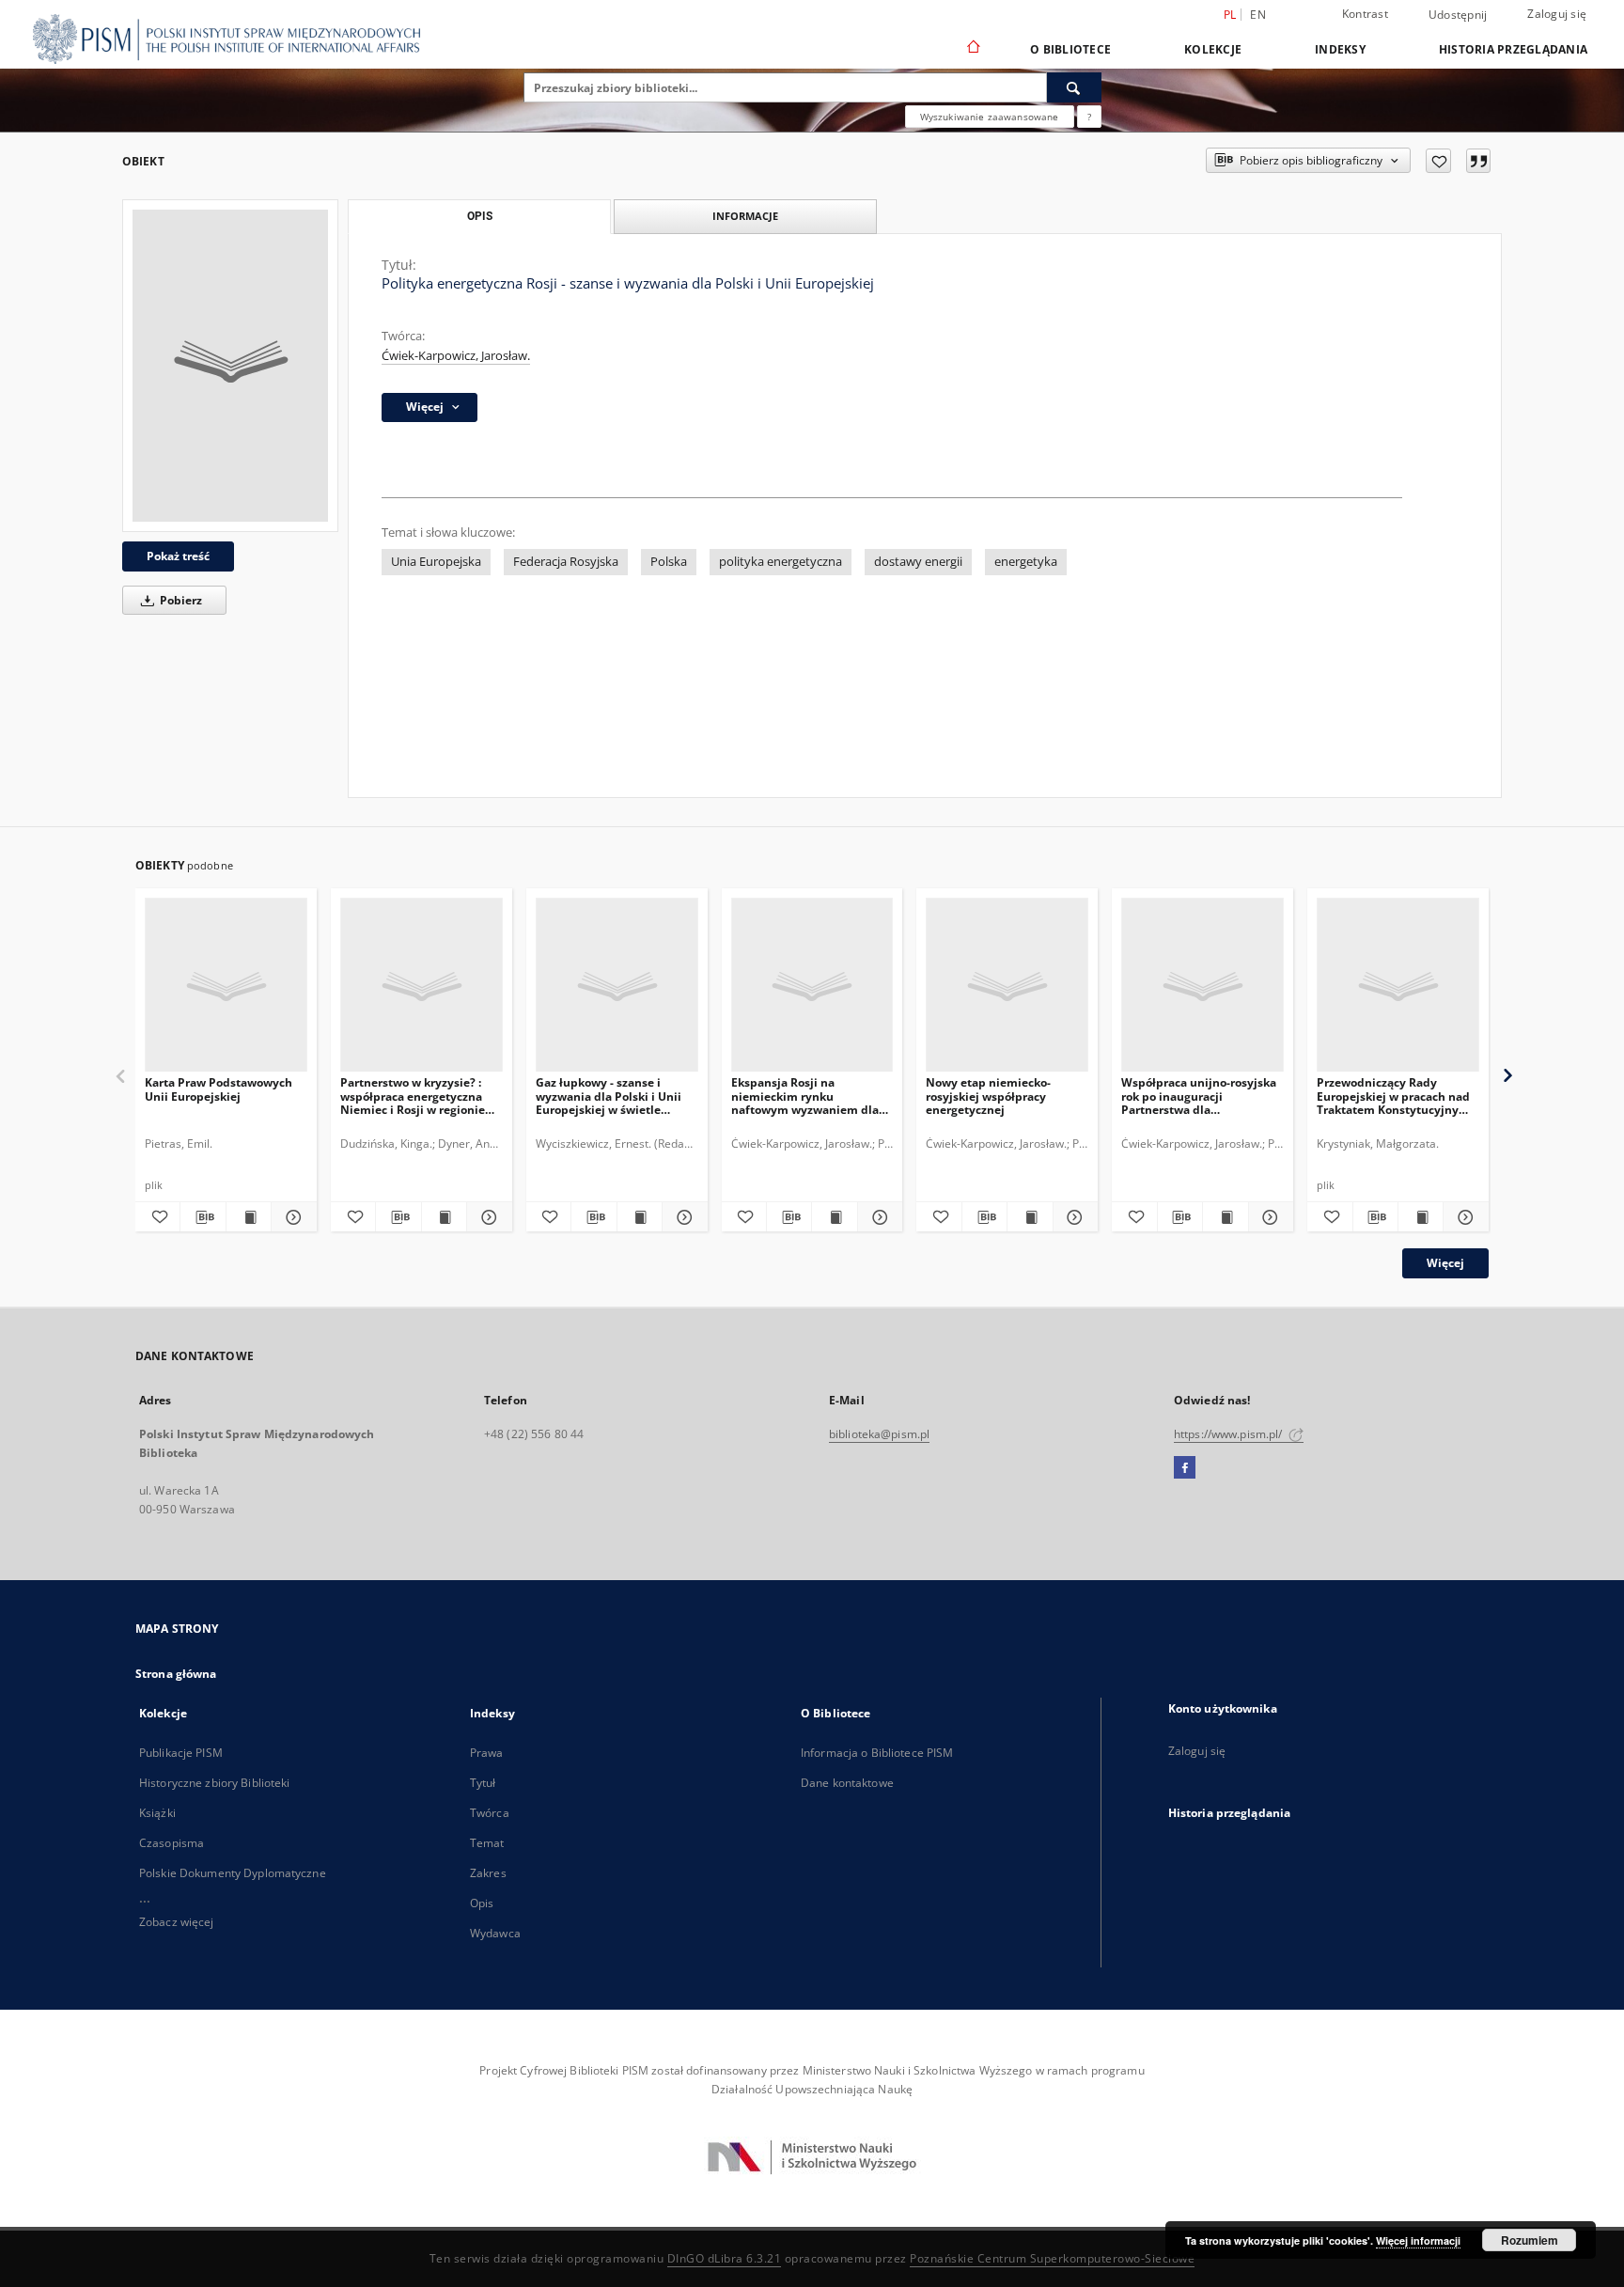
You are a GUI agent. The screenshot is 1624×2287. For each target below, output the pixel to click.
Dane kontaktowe (847, 1783)
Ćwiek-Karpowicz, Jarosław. (456, 356)
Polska (669, 562)
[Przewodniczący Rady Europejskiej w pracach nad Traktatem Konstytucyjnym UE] (1398, 986)
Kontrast (1365, 14)
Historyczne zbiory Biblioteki (214, 1783)
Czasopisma (172, 1843)
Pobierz (180, 600)
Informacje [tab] (745, 216)
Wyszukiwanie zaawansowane (990, 117)
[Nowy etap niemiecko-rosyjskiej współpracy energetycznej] (1007, 986)
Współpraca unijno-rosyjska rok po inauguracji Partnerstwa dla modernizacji (1199, 1096)
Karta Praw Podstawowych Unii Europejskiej (219, 1089)
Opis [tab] (480, 216)
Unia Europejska (436, 562)
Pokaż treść (178, 556)
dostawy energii (918, 562)
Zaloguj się (1557, 14)
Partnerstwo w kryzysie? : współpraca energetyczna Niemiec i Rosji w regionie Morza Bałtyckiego (413, 1096)
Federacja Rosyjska (566, 562)
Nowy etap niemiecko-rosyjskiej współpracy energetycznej (988, 1096)
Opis (482, 1903)
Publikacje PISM (181, 1753)
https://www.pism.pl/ (1230, 1434)
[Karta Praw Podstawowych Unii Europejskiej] (226, 986)
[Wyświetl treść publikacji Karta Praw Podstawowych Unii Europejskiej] (249, 1217)
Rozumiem (1530, 2240)
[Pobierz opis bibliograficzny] (203, 1217)
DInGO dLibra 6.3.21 (725, 2258)
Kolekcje (1213, 49)
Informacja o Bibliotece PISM (877, 1753)
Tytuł (483, 1783)
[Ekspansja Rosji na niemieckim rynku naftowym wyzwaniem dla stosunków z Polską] (812, 986)
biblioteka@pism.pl (879, 1434)
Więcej (1445, 1263)
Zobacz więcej (177, 1922)
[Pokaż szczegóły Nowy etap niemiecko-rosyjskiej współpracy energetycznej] (1073, 1217)
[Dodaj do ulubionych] (1438, 161)
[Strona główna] (972, 49)
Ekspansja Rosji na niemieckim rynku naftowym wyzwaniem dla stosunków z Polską (805, 1096)
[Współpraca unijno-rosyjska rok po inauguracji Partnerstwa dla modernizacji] (1202, 986)
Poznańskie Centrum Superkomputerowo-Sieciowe (1052, 2258)
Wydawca (495, 1933)
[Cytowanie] (1478, 161)
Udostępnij (1458, 15)
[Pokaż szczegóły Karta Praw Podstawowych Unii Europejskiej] (291, 1217)
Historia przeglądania (1513, 49)
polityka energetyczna (781, 562)
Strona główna (176, 1674)
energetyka (1026, 562)
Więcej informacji (1418, 2240)
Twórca (490, 1813)
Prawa (487, 1753)
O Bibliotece (1070, 49)
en (1258, 15)
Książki (157, 1813)
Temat (487, 1843)
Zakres (488, 1873)
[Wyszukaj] (1074, 87)
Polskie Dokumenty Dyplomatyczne (233, 1873)
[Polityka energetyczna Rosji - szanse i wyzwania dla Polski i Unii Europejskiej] (230, 366)
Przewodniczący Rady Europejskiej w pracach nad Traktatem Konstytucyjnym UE (1393, 1096)
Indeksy (1340, 49)
